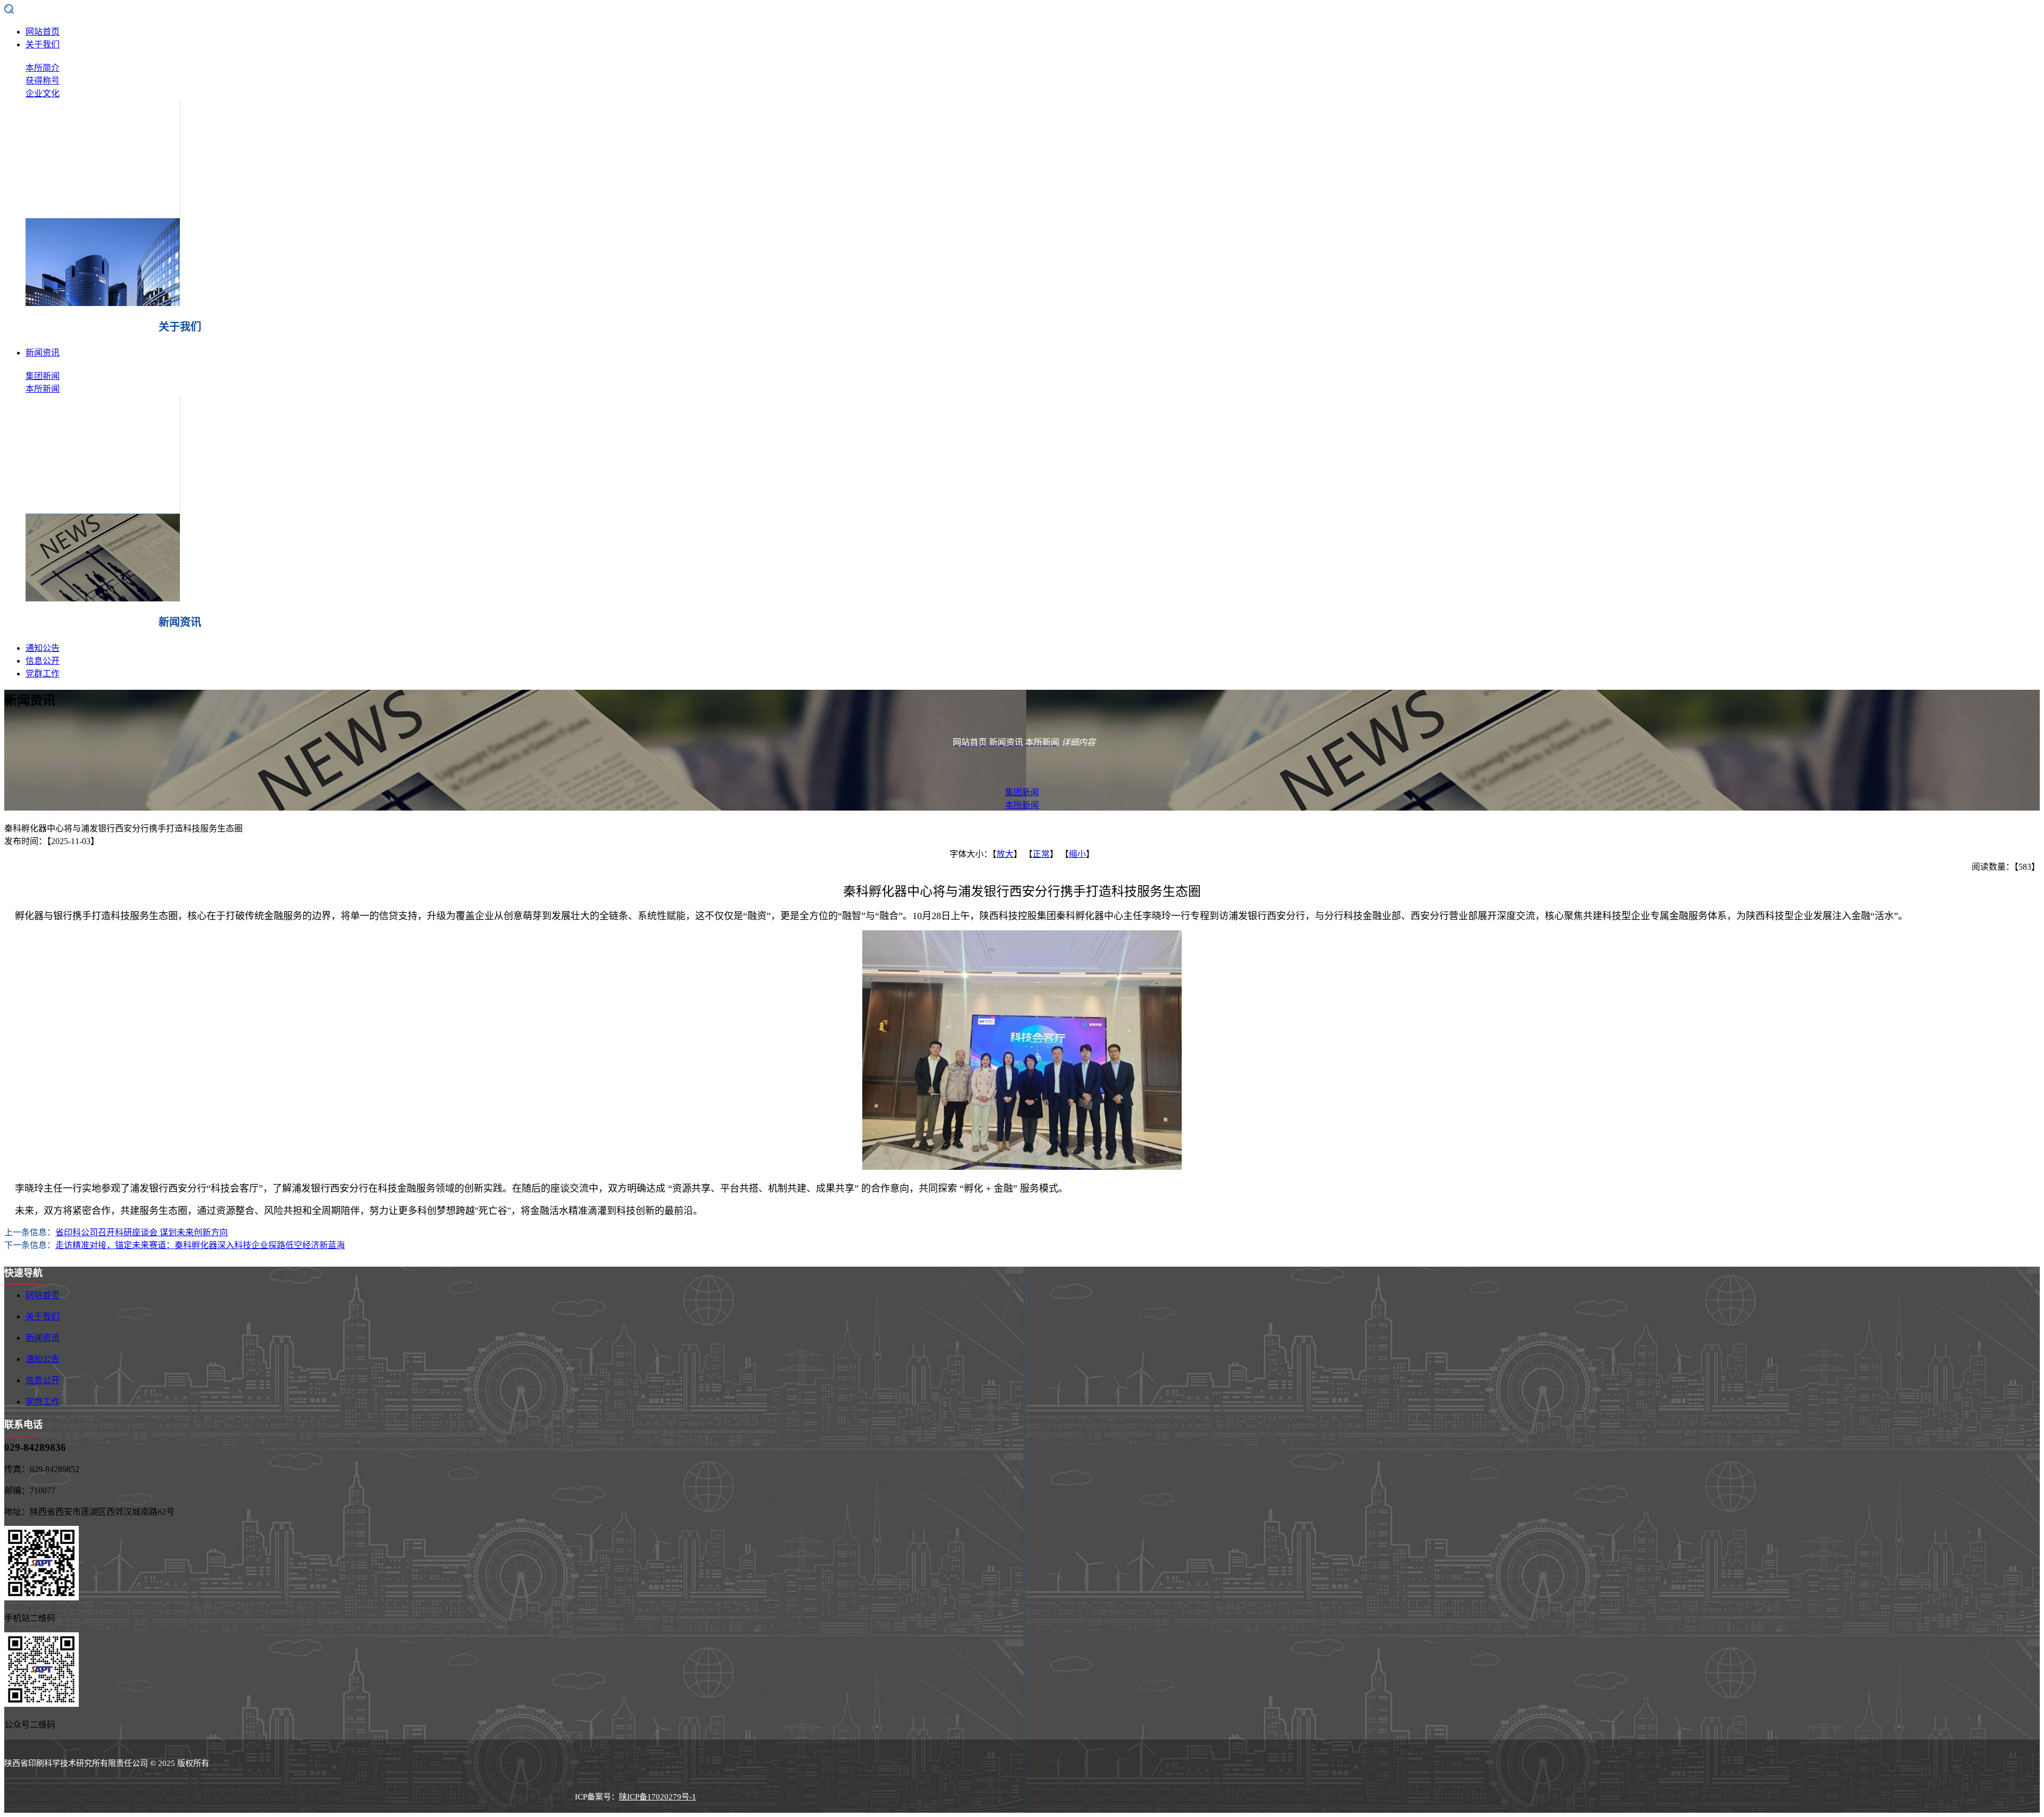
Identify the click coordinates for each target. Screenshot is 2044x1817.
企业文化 (43, 93)
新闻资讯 (43, 353)
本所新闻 (43, 389)
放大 (1005, 854)
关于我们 (43, 44)
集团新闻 (43, 376)
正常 (1041, 854)
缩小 (1077, 854)
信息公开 (43, 661)
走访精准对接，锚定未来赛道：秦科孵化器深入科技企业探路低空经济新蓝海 (200, 1245)
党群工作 (43, 674)
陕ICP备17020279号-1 (658, 1797)
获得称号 (43, 81)
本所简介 (43, 68)
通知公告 (43, 648)
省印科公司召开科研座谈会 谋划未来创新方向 (142, 1232)
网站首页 (43, 32)
